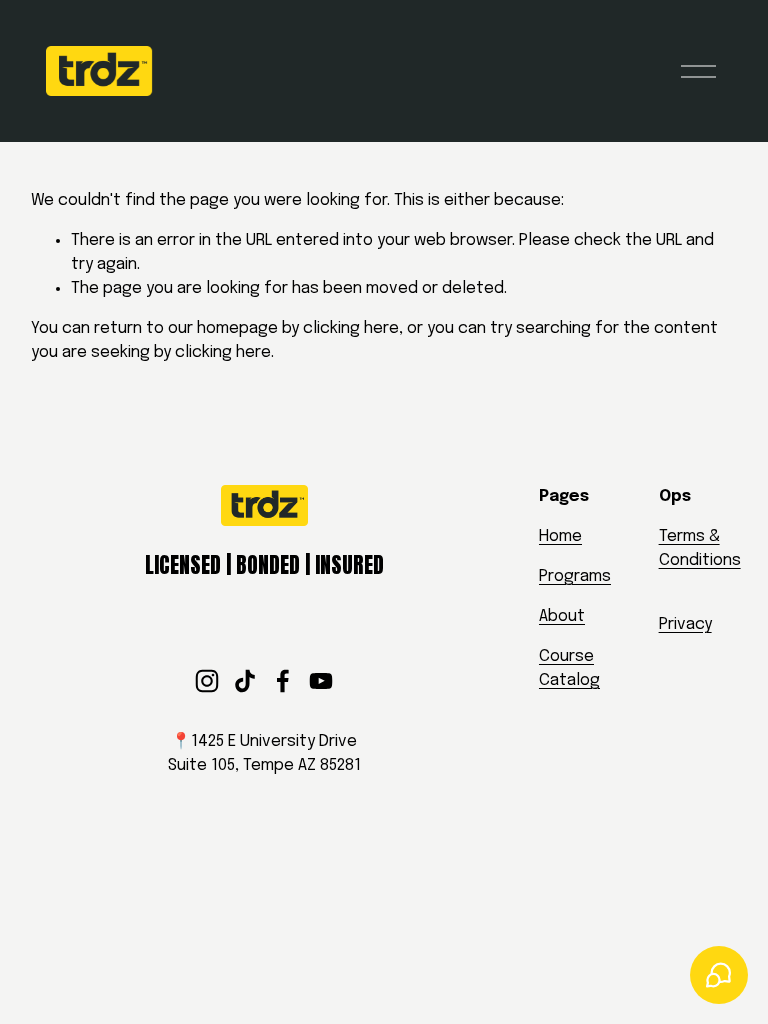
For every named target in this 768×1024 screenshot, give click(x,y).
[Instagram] (207, 681)
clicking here (351, 328)
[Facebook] (283, 681)
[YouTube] (321, 681)
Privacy (685, 624)
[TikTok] (245, 681)
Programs (575, 576)
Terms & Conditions (700, 548)
